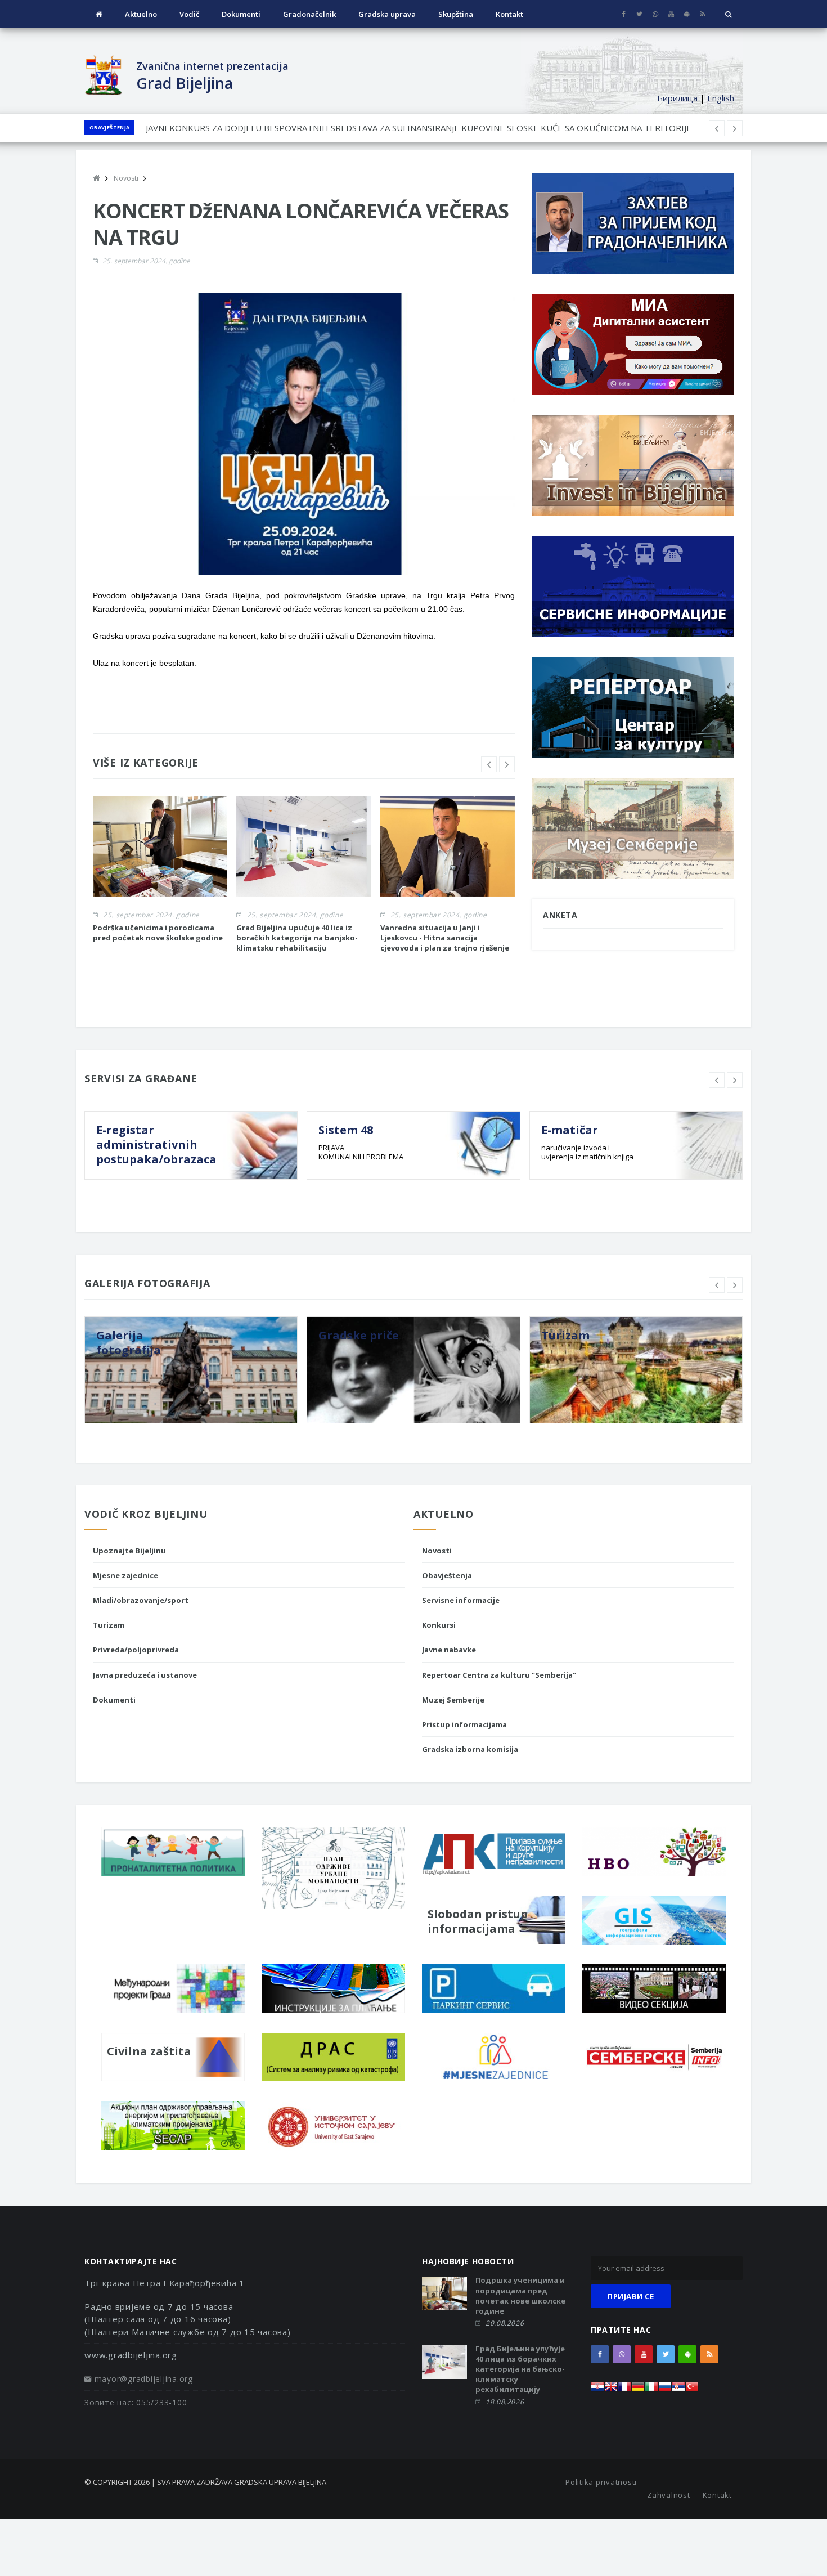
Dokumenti (241, 14)
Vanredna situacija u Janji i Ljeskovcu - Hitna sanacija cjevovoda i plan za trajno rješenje (445, 938)
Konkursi (439, 1625)
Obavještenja (109, 127)
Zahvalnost (669, 2495)
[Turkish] (692, 2389)
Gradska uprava (387, 14)
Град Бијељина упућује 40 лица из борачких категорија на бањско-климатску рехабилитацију (520, 2369)
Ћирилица (677, 98)
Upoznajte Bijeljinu (129, 1551)
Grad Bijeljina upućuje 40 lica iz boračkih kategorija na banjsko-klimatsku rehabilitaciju (297, 938)
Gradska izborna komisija (470, 1749)
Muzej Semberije (453, 1700)
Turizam (109, 1625)
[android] (687, 14)
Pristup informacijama (464, 1724)
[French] (624, 2389)
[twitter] (639, 14)
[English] (611, 2389)
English (721, 98)
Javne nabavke (449, 1650)
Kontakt (509, 14)
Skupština (456, 14)
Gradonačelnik (309, 14)
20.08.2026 (505, 2323)
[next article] (717, 128)
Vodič (189, 14)
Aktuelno (141, 14)
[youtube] (671, 14)
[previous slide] (489, 764)
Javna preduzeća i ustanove (145, 1675)
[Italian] (651, 2389)
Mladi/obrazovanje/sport (141, 1600)
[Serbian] (678, 2389)
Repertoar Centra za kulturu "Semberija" (499, 1675)
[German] (638, 2389)
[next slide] (507, 764)
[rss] (702, 14)
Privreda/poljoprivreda (136, 1650)
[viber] (655, 14)
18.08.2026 (505, 2402)
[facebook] (624, 14)
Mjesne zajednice (125, 1575)
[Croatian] (597, 2389)
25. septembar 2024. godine (146, 261)
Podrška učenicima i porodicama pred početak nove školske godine (158, 933)
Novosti (437, 1551)
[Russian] (665, 2389)
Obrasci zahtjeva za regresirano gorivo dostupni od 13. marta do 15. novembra (299, 128)
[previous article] (735, 128)
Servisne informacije (461, 1600)
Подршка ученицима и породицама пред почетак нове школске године (520, 2295)
